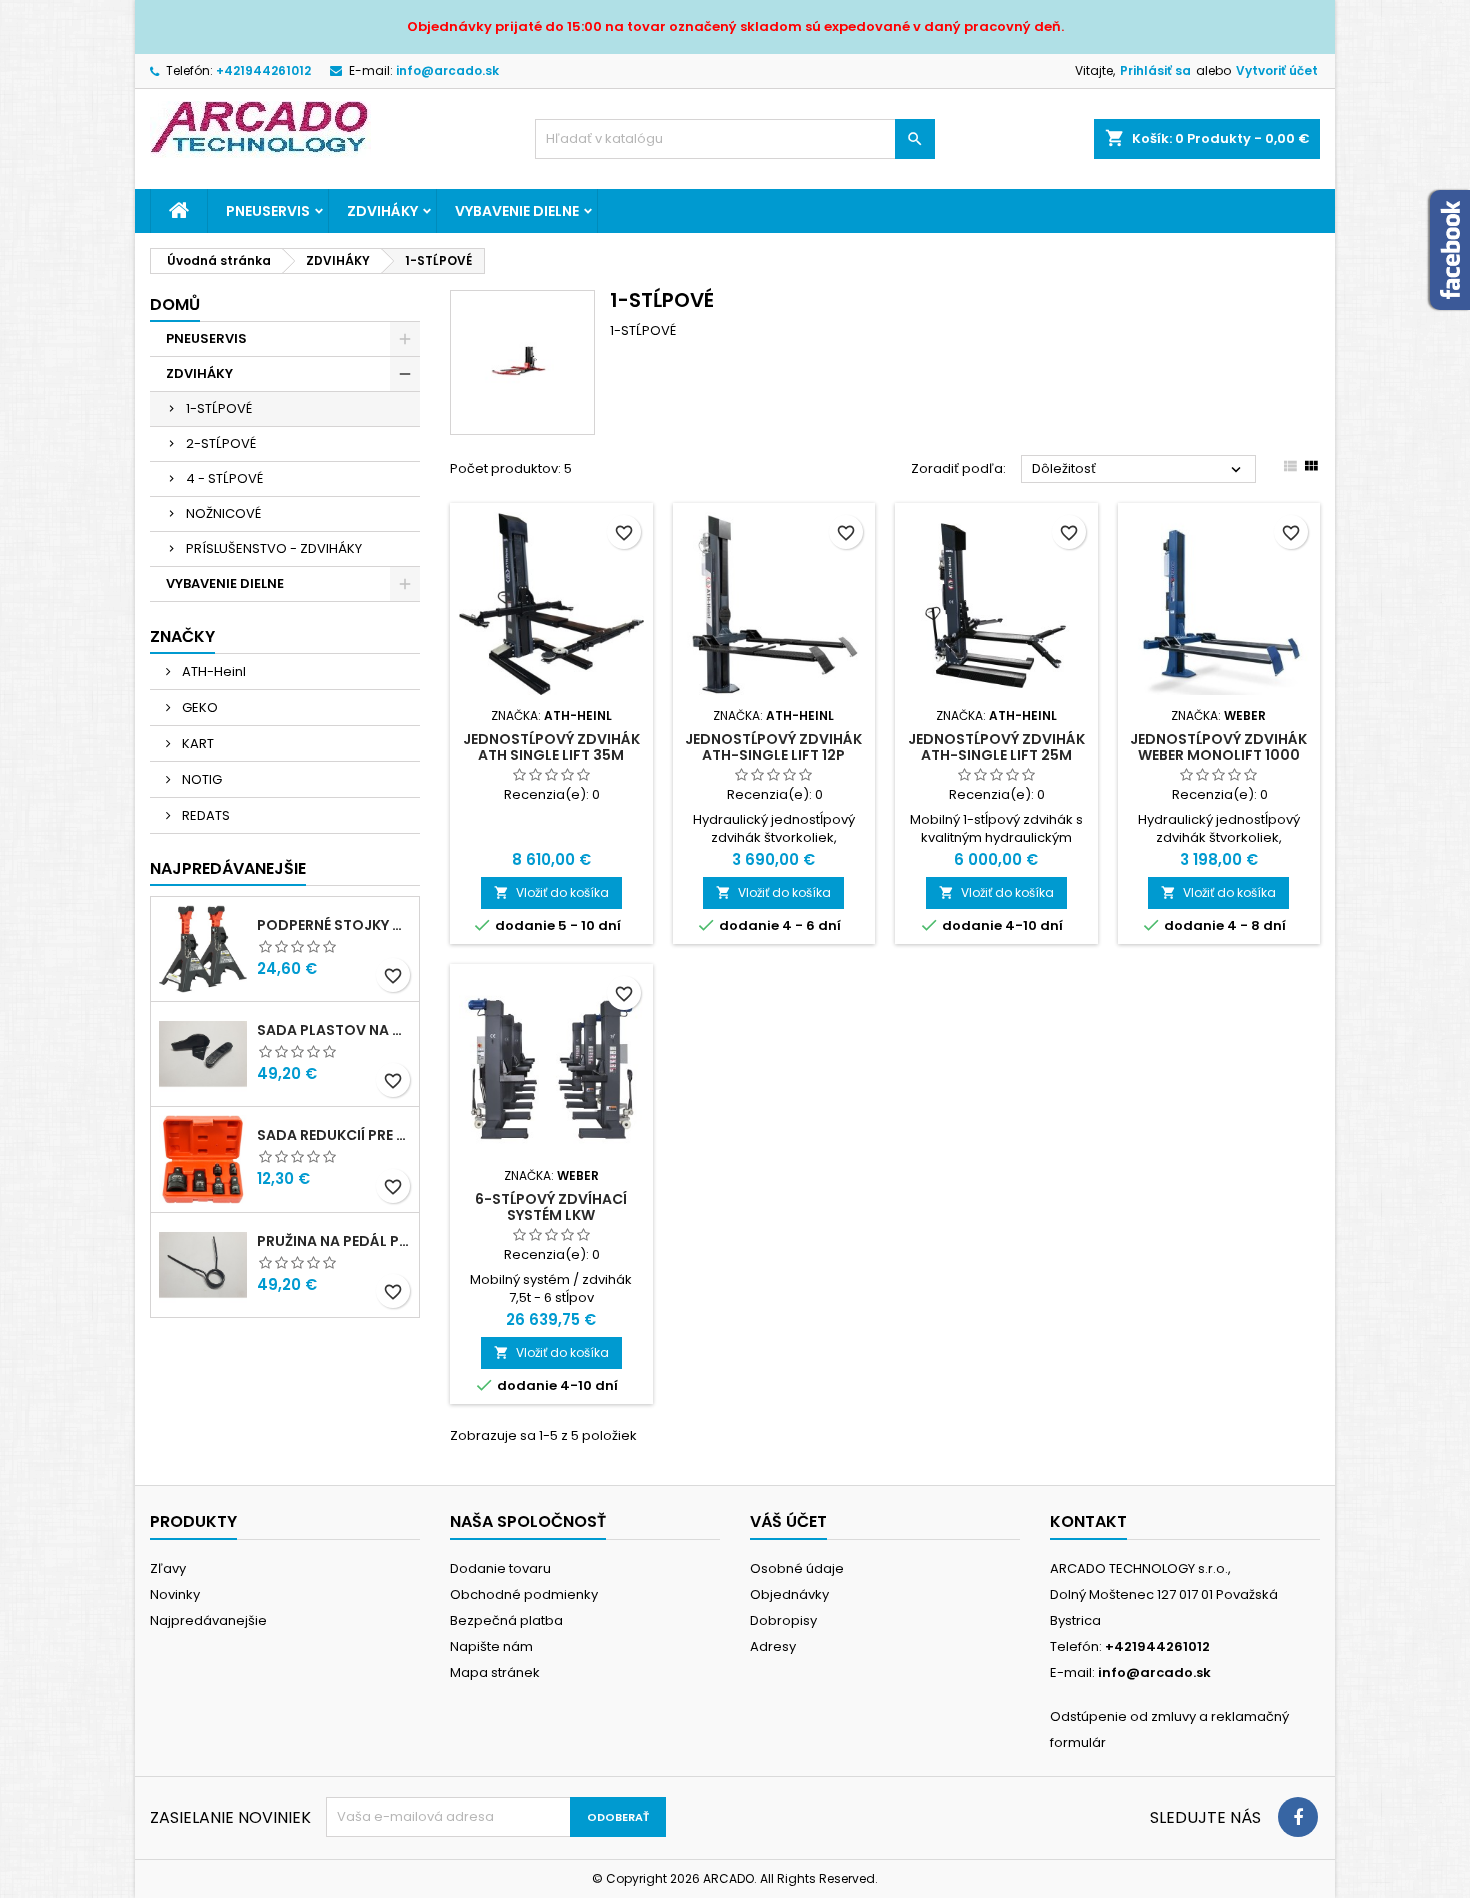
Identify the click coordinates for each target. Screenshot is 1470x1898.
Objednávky (789, 1594)
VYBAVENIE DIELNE (517, 211)
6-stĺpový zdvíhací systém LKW (551, 1207)
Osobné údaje (797, 1568)
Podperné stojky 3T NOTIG (334, 925)
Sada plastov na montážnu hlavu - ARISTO (334, 1030)
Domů (175, 304)
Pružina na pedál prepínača (334, 1241)
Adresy (773, 1646)
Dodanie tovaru (500, 1568)
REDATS (204, 815)
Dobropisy (783, 1620)
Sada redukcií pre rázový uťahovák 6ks (334, 1135)
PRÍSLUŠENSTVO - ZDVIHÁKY (274, 548)
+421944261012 (263, 70)
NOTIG (200, 779)
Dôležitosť (1138, 469)
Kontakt (1088, 1521)
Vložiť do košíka (551, 892)
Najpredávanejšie (228, 868)
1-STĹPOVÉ (219, 408)
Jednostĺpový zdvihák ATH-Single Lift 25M (996, 747)
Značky (182, 636)
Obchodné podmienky (524, 1594)
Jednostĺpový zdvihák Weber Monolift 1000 (1218, 747)
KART (196, 743)
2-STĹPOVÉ (221, 443)
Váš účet (788, 1521)
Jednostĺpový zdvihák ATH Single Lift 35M (551, 747)
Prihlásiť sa (1155, 70)
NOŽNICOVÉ (223, 513)
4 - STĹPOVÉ (224, 478)
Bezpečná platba (506, 1620)
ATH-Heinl (212, 671)
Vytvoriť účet (1277, 70)
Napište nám (491, 1646)
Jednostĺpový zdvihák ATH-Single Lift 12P (773, 747)
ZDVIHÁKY (382, 211)
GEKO (198, 707)
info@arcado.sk (447, 70)
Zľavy (168, 1568)
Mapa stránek (495, 1672)
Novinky (175, 1594)
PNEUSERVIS (268, 211)
